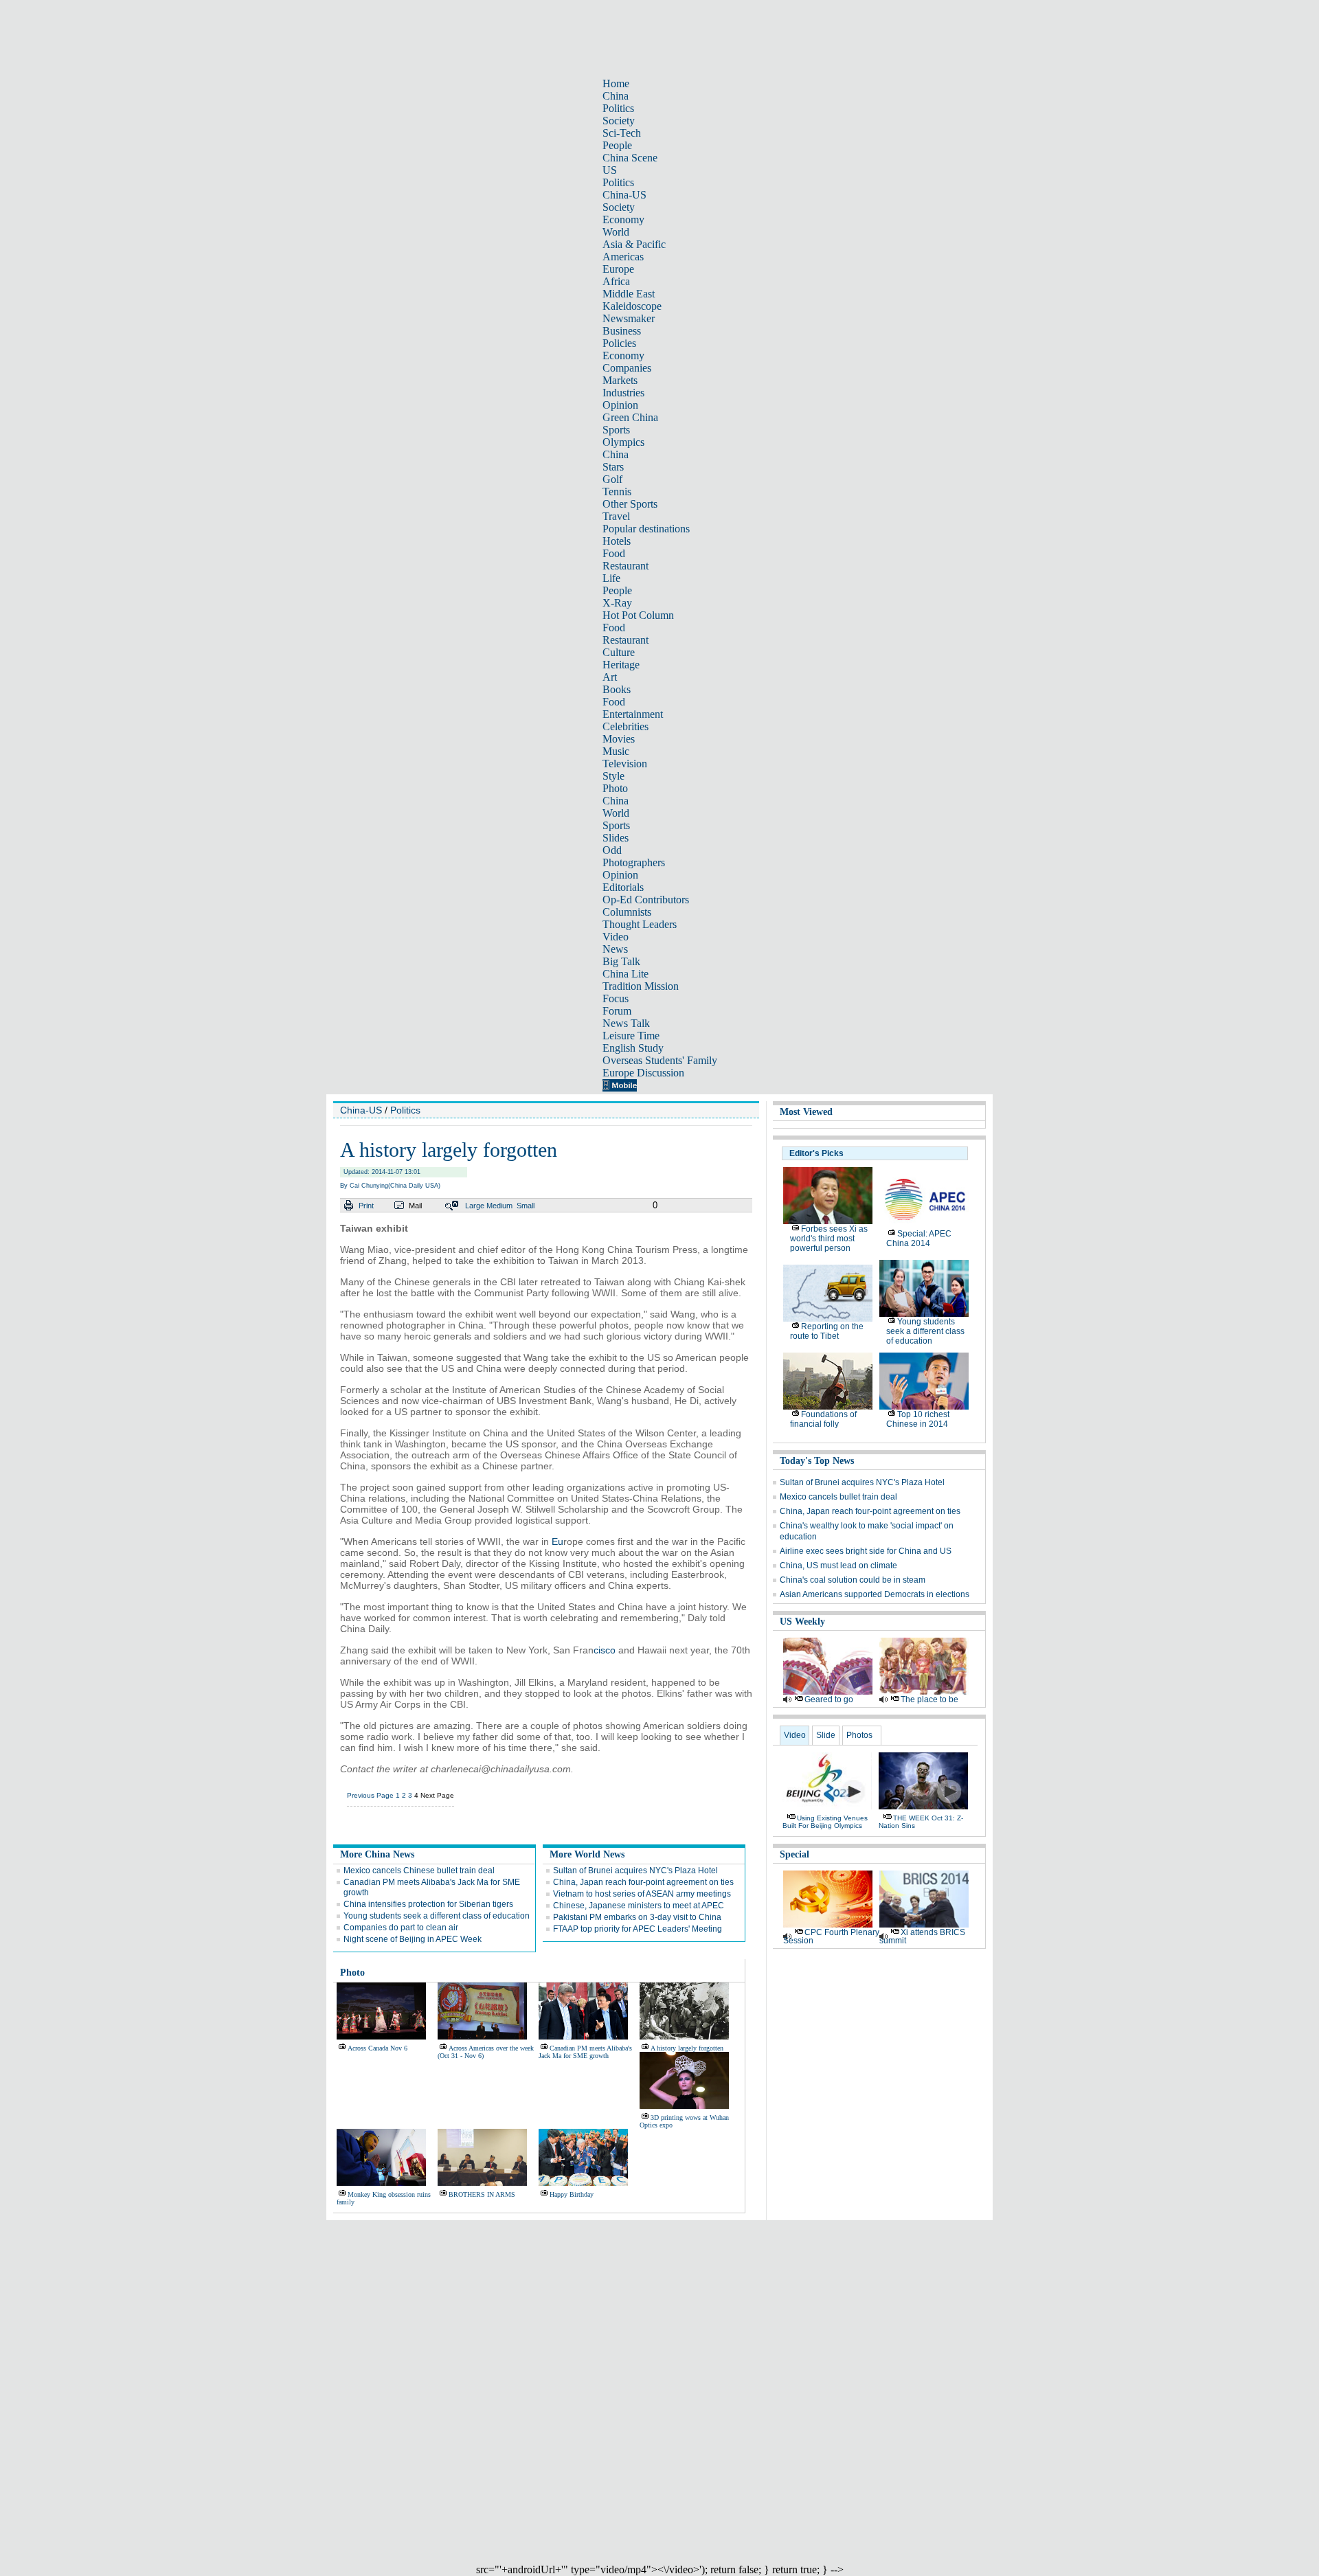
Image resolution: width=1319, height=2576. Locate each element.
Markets (620, 380)
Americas (623, 257)
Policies (619, 343)
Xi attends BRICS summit (922, 1936)
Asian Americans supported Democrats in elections (875, 1594)
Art (610, 677)
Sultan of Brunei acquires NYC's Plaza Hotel (635, 1871)
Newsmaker (629, 318)
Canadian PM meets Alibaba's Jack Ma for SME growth (585, 2052)
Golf (612, 479)
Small (526, 1206)
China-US (624, 195)
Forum (617, 1011)
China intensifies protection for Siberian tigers (428, 1904)
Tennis (617, 492)
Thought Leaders (640, 924)
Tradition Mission (641, 986)
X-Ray (617, 603)
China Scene (630, 158)
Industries (623, 393)
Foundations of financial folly (823, 1419)
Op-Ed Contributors (646, 900)
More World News (587, 1854)
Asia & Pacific (634, 244)
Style (613, 776)
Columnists (627, 912)
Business (622, 331)
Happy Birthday (572, 2194)
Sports (616, 430)
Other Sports (630, 504)
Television (625, 764)
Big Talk (621, 961)
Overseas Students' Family (660, 1060)
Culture (619, 652)
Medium (499, 1206)
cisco (605, 1650)
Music (616, 751)
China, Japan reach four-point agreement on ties (643, 1882)
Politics (618, 108)
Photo (615, 788)
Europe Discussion (643, 1073)
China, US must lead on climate (838, 1566)
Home (616, 83)
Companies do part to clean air (401, 1928)
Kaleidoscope (632, 306)
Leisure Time (631, 1036)
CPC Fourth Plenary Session (831, 1936)
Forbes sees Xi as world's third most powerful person (829, 1239)
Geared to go (829, 1699)
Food (614, 553)
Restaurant (625, 566)
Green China (630, 417)
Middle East (629, 294)
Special (794, 1854)
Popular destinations (646, 529)
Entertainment (633, 714)
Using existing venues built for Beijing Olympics (825, 1822)
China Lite (625, 974)
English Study (633, 1048)
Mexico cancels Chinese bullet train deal (419, 1871)
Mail (415, 1206)
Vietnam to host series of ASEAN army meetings (642, 1894)
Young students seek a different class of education (437, 1916)
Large (475, 1206)
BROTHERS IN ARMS (482, 2194)
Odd (612, 850)
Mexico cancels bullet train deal (838, 1497)
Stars (613, 467)
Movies (619, 739)
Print (366, 1206)
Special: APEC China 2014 (919, 1239)
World (616, 232)
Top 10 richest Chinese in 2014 (918, 1419)
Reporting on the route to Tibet (827, 1331)
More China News (377, 1854)
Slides (616, 838)
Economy (623, 219)
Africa (616, 281)
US (610, 170)
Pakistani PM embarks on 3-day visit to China (637, 1917)
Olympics (623, 442)
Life (611, 578)
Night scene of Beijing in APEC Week (413, 1939)
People (617, 145)
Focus (616, 998)
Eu (557, 1541)
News (615, 949)
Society (619, 121)
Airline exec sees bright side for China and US (866, 1551)
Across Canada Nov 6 (377, 2048)
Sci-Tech (622, 133)
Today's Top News (817, 1461)
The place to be (929, 1699)
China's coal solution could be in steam (853, 1580)
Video (616, 937)
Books (617, 689)
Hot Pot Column (638, 615)
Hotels (617, 541)
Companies (627, 368)
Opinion (620, 405)
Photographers (634, 862)
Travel (616, 516)
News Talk (626, 1023)
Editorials (623, 887)
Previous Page (370, 1795)
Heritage (621, 665)
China (616, 96)
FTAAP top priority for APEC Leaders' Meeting (638, 1929)
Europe (618, 269)
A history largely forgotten (687, 2048)
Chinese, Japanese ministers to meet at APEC (639, 1906)
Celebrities (625, 726)
